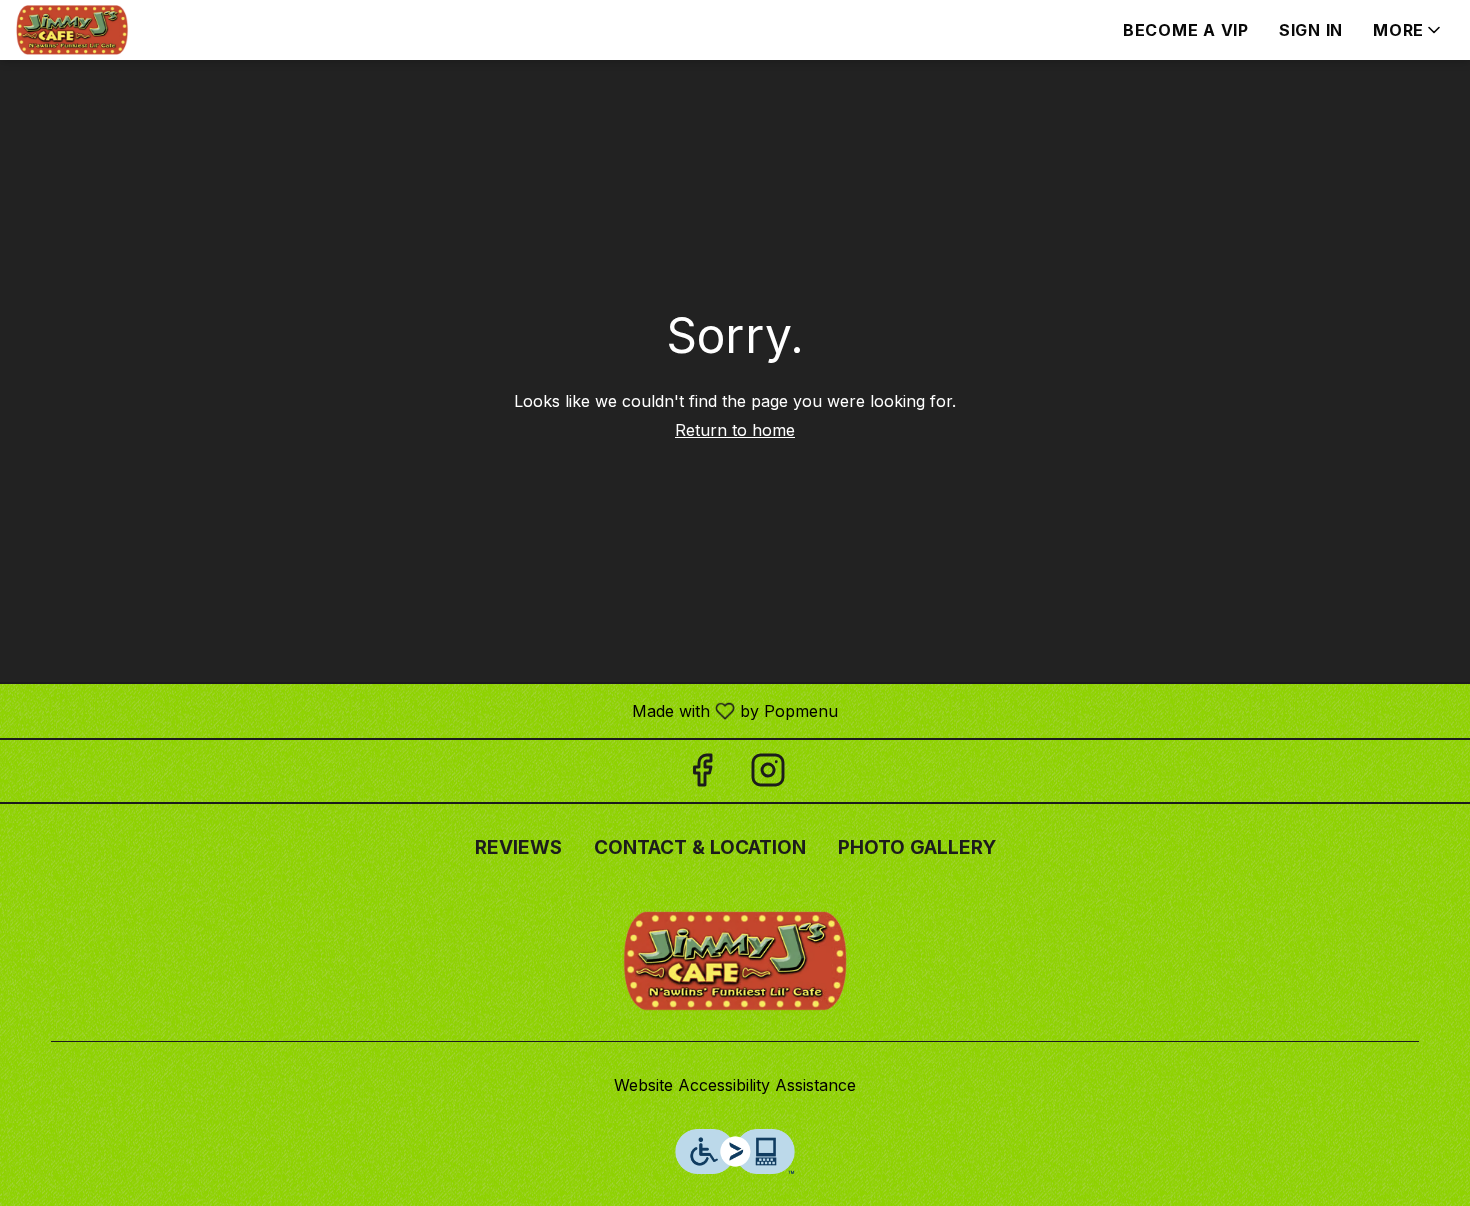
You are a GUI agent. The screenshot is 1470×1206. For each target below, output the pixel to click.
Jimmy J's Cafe (735, 961)
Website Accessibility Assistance (735, 1085)
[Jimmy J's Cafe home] (106, 30)
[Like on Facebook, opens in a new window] (702, 775)
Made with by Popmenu (426, 710)
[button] (1408, 30)
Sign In (1311, 30)
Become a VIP (1186, 30)
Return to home (735, 430)
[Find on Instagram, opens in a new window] (768, 775)
